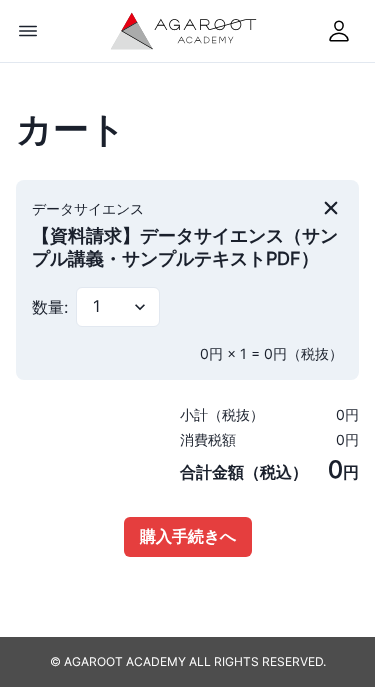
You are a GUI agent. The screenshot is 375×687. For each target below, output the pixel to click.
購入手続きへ (188, 536)
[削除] (331, 208)
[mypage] (339, 31)
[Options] (28, 31)
